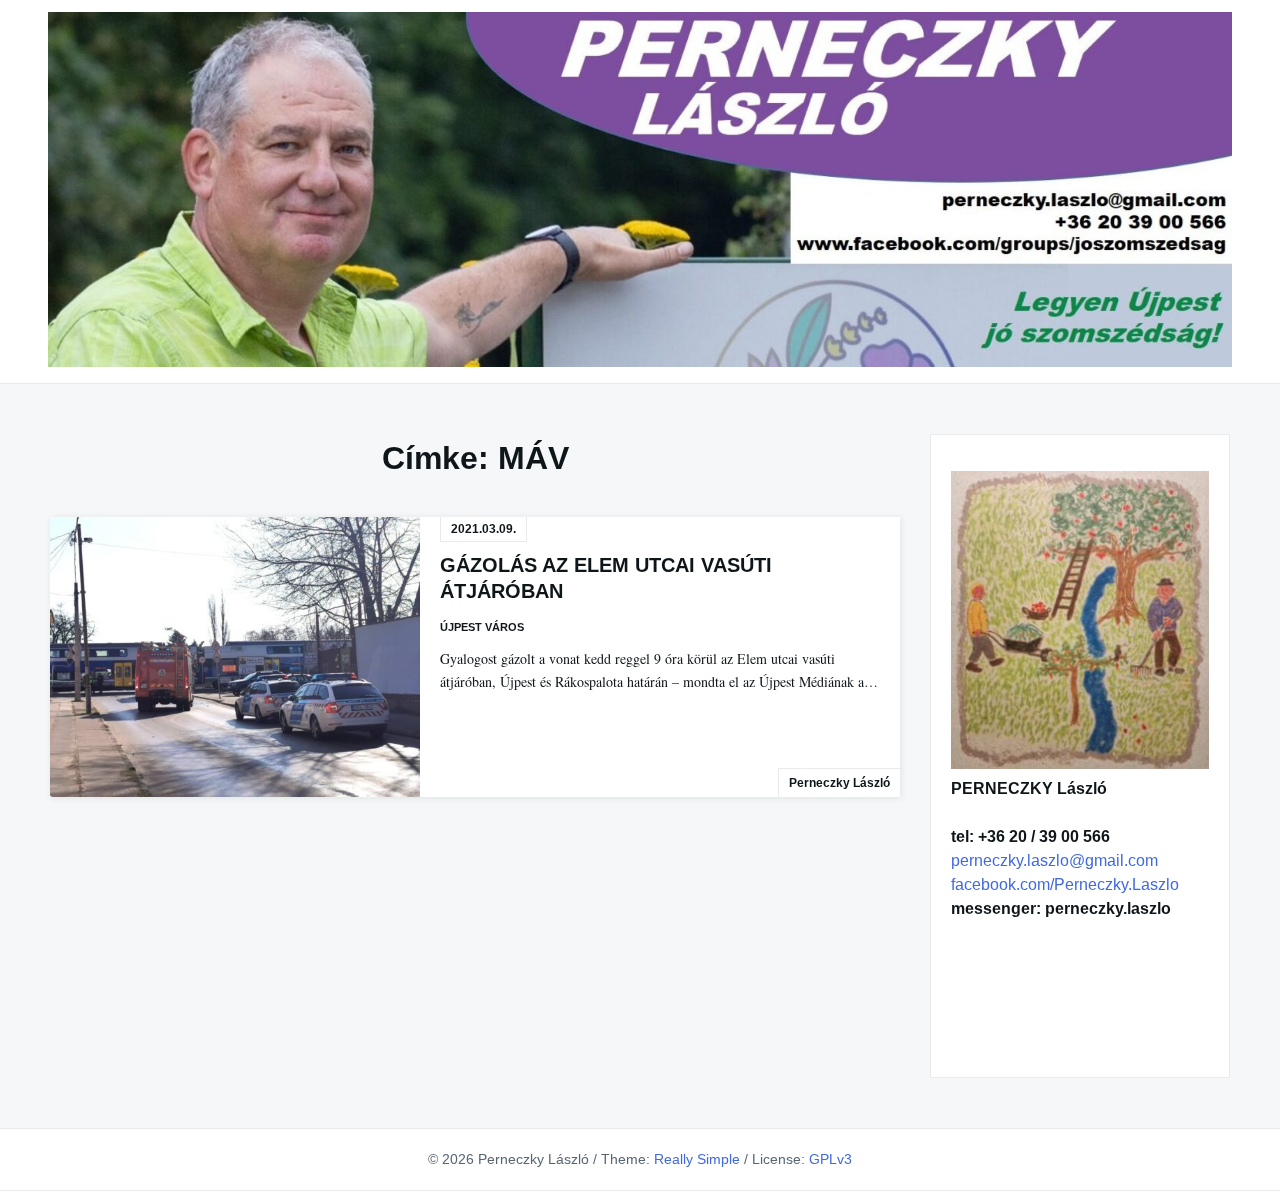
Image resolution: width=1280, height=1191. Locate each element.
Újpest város (482, 627)
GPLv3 (830, 1159)
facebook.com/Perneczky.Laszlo (1065, 884)
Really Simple (697, 1159)
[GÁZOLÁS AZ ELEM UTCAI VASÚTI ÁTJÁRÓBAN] (235, 656)
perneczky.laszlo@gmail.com (1054, 860)
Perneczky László (839, 783)
